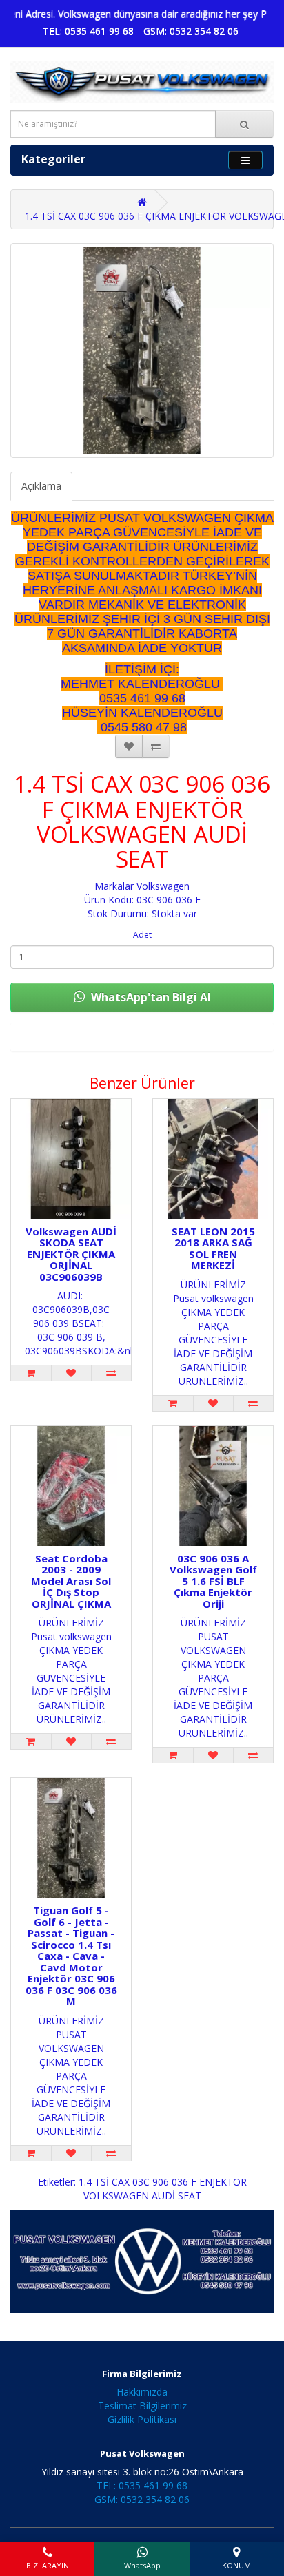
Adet (142, 935)
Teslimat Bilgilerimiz (142, 2406)
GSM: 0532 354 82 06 (191, 31)
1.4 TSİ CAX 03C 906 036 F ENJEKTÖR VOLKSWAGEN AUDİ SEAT (163, 2189)
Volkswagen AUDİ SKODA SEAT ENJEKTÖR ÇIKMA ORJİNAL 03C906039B (71, 1254)
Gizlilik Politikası (142, 2419)
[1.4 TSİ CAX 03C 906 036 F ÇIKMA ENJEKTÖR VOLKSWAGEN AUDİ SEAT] (142, 350)
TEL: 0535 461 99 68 (88, 31)
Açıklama (41, 486)
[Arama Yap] (244, 124)
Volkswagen (163, 886)
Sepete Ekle (142, 1037)
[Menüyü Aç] (245, 160)
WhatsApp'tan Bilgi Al (150, 997)
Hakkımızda (142, 2392)
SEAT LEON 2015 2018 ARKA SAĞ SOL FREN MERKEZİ (213, 1248)
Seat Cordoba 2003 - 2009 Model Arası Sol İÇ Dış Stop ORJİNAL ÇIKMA (71, 1581)
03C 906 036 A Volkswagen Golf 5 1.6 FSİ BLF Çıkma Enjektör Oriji (213, 1581)
